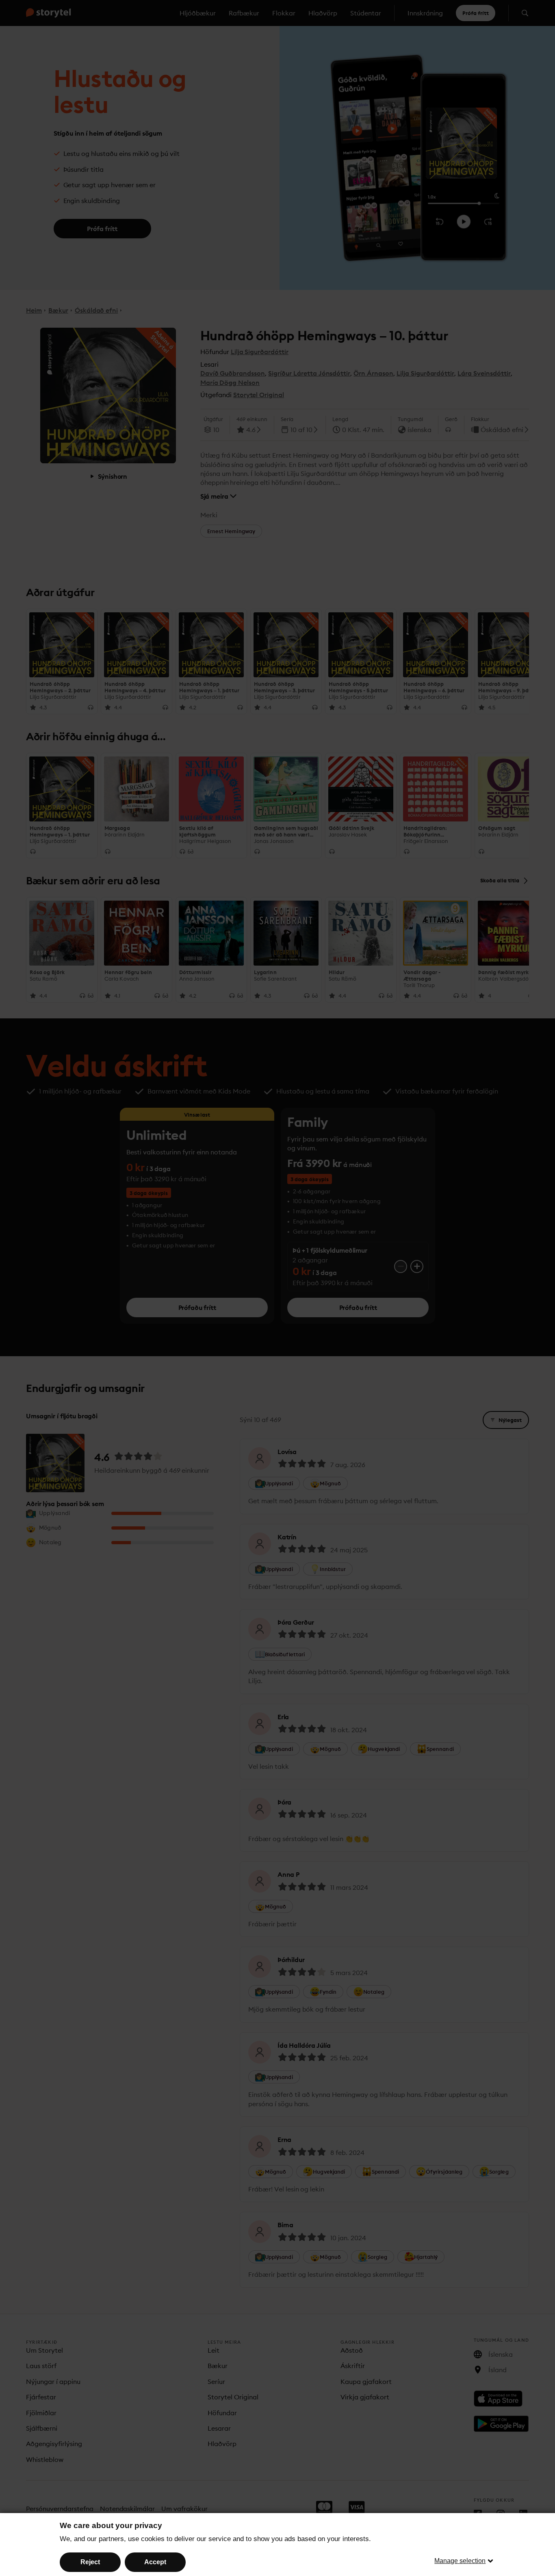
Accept (155, 2562)
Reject (90, 2562)
